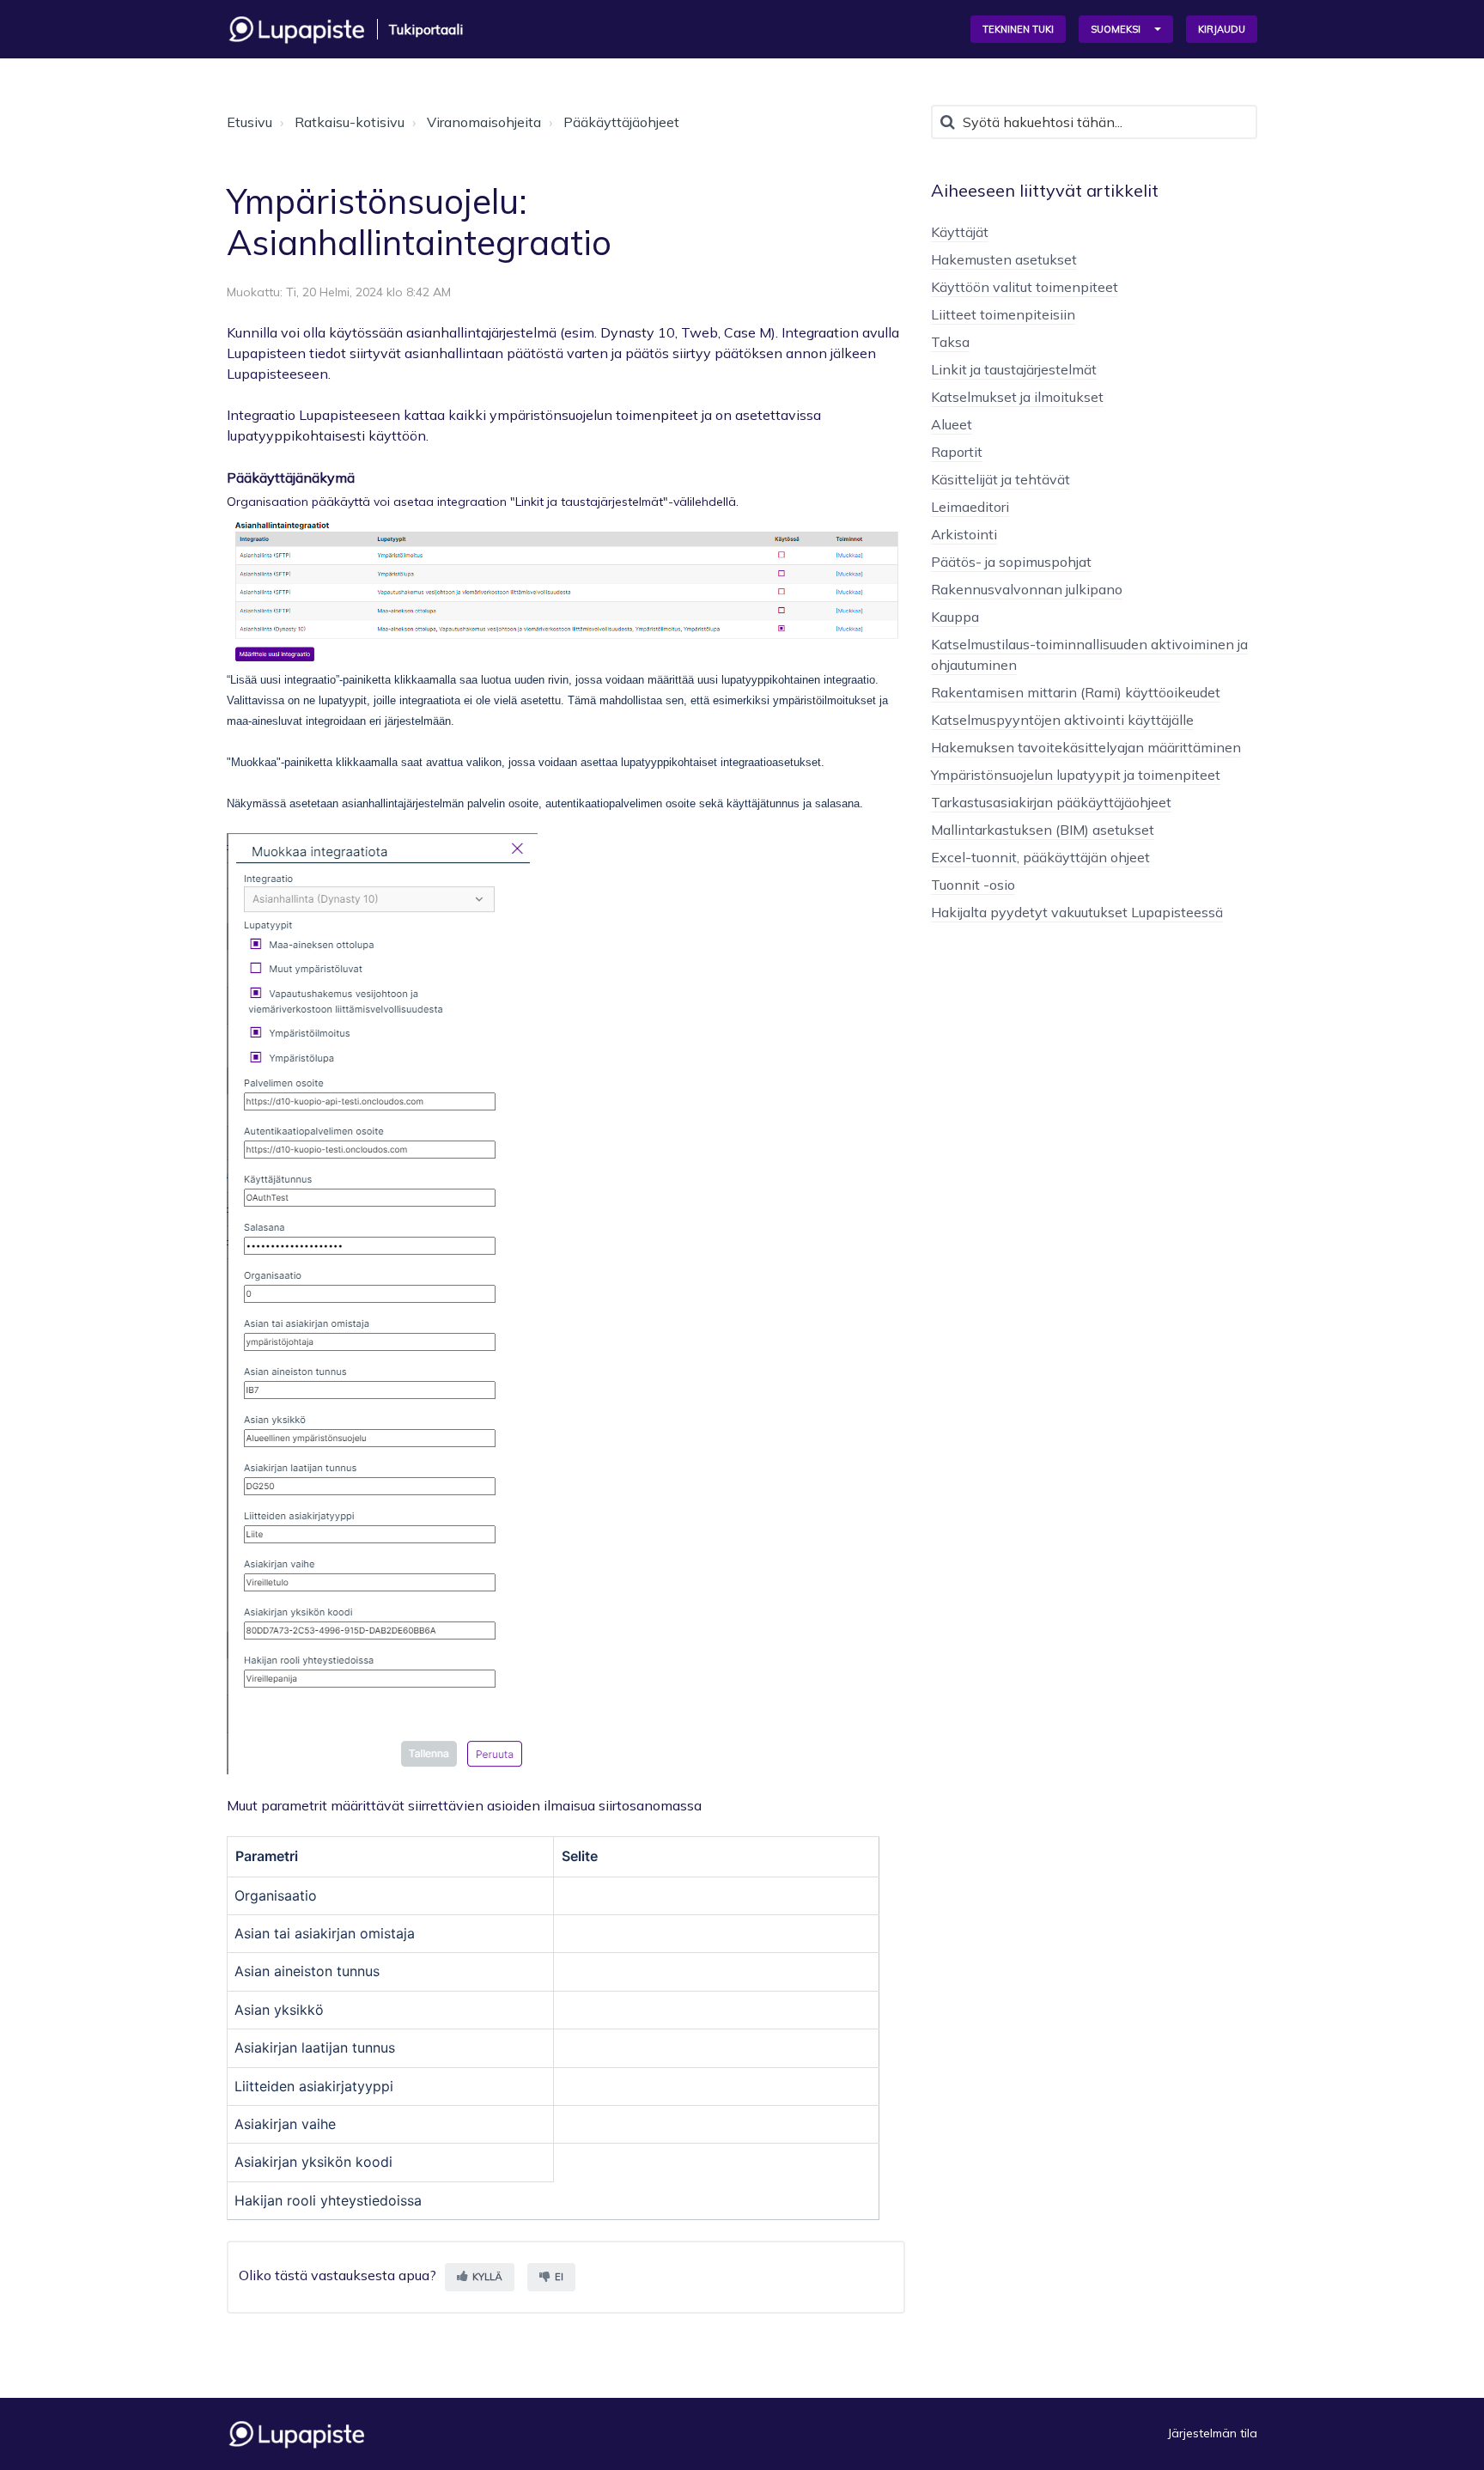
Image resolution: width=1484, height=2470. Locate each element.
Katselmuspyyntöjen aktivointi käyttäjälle (1062, 720)
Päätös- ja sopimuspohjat (1011, 562)
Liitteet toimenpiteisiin (1003, 314)
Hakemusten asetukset (1004, 259)
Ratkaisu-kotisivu (350, 122)
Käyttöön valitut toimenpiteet (1025, 287)
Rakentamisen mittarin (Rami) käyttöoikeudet (1076, 692)
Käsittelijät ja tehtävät (1000, 479)
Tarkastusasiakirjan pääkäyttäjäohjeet (1051, 802)
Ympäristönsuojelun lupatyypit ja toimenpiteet (1076, 775)
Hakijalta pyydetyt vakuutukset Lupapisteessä (1077, 912)
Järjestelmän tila (1213, 2433)
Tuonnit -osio (973, 885)
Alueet (952, 424)
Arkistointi (964, 534)
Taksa (950, 342)
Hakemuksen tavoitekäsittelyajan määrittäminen (1086, 747)
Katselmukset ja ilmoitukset (1017, 397)
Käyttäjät (960, 232)
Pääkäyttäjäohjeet (621, 122)
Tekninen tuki (1018, 29)
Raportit (957, 452)
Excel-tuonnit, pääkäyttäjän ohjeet (1040, 857)
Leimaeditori (970, 507)
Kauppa (955, 617)
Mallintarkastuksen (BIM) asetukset (1043, 830)
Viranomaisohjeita (484, 122)
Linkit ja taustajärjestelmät (1014, 369)
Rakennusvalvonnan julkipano (1027, 589)
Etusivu (249, 122)
